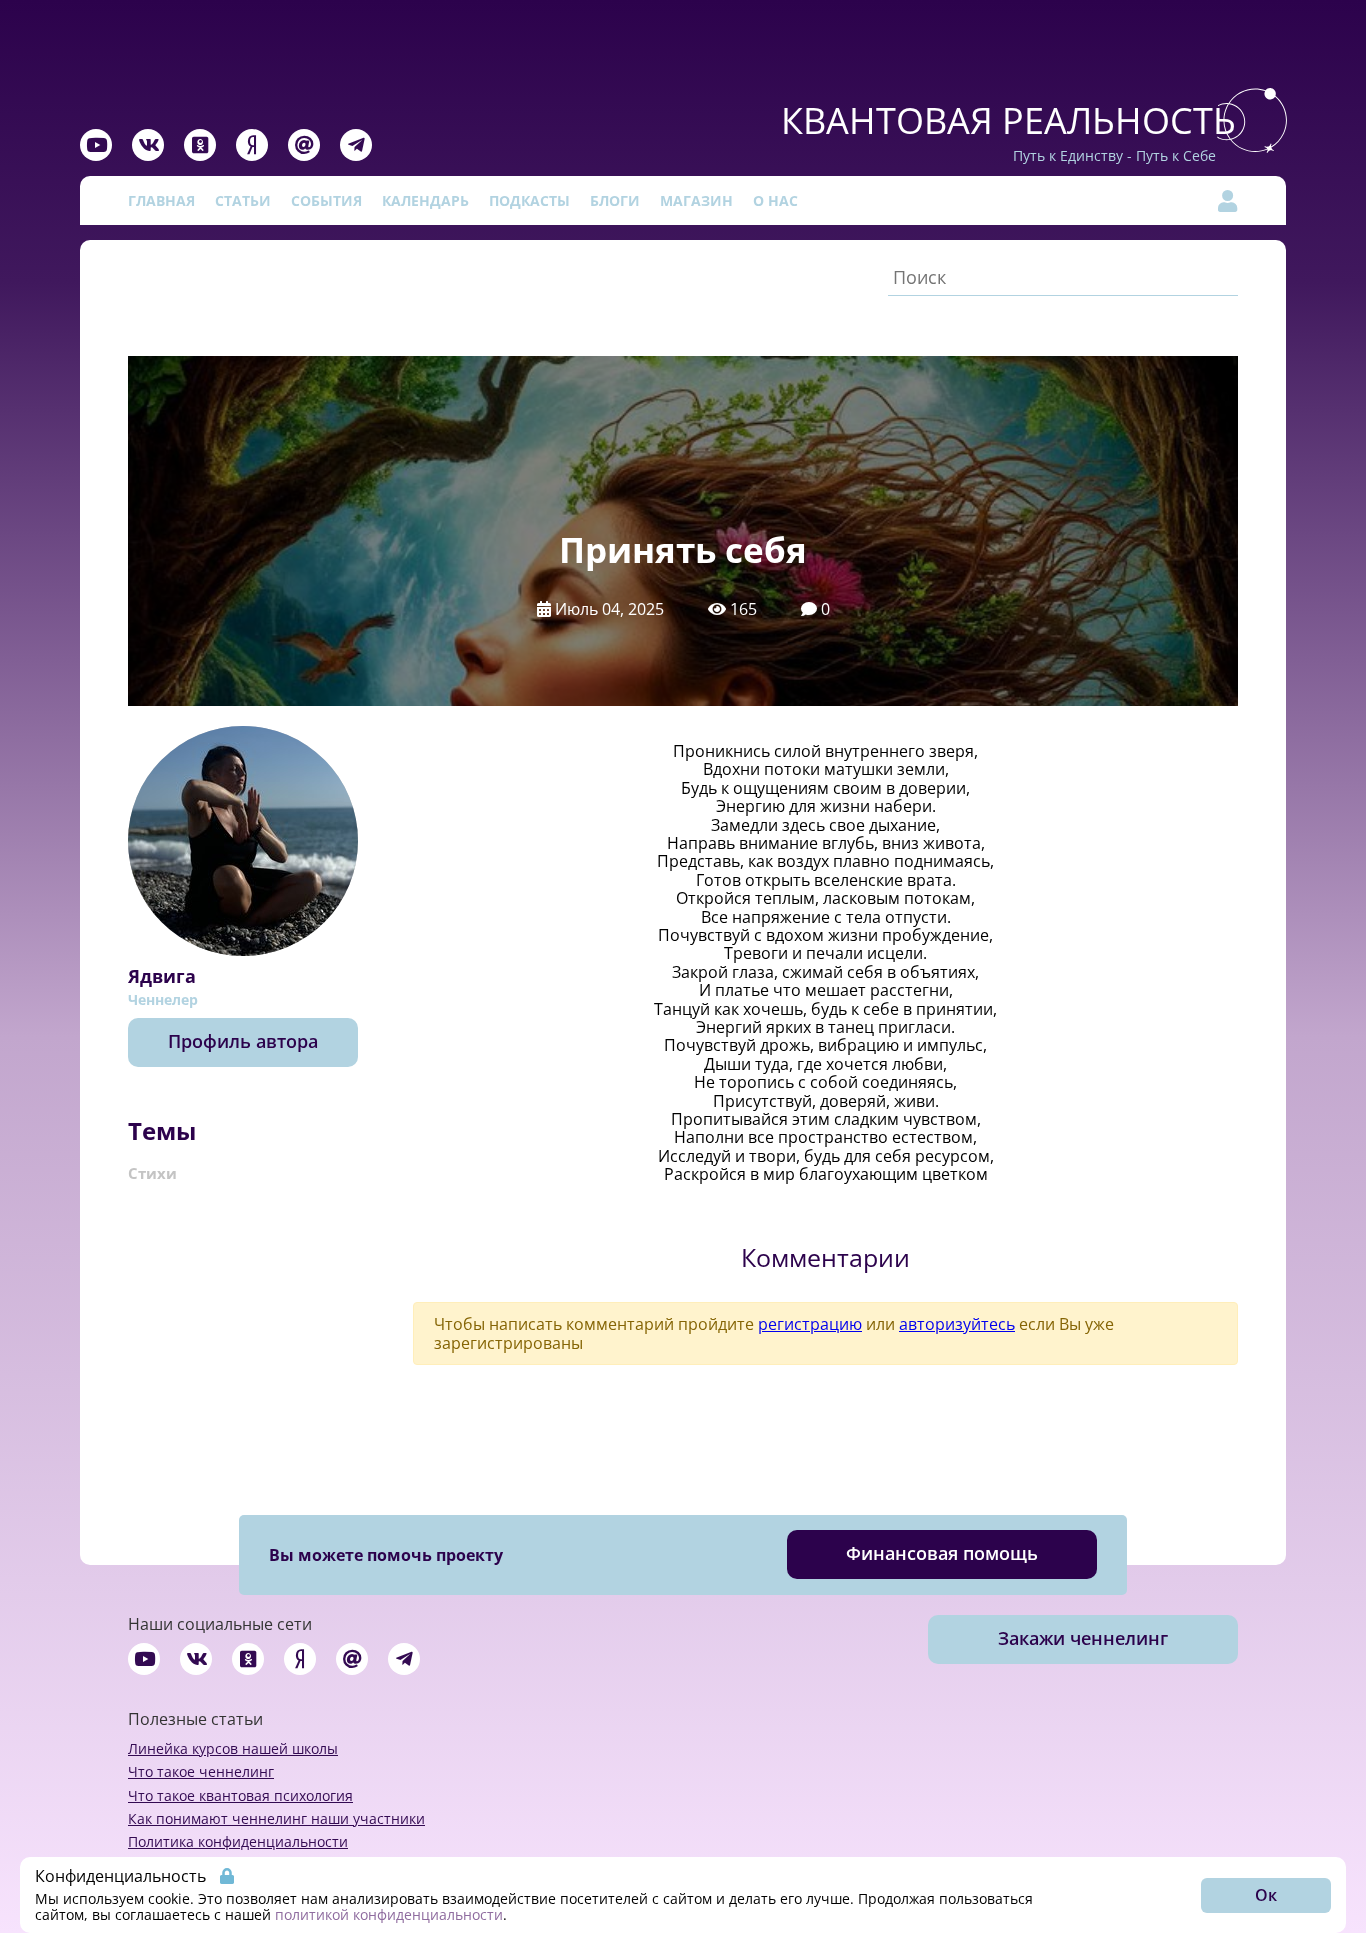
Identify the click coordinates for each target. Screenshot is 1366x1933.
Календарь (425, 200)
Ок (1266, 1895)
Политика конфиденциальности (238, 1841)
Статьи (243, 200)
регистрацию (810, 1324)
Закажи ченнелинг (1083, 1638)
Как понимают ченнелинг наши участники (276, 1818)
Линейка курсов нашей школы (233, 1748)
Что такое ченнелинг (201, 1771)
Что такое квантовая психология (240, 1795)
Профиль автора (243, 1041)
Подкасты (529, 200)
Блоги (615, 200)
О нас (775, 200)
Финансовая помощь (942, 1553)
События (326, 200)
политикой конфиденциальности (389, 1914)
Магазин (696, 200)
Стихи (152, 1173)
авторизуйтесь (957, 1324)
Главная (161, 200)
